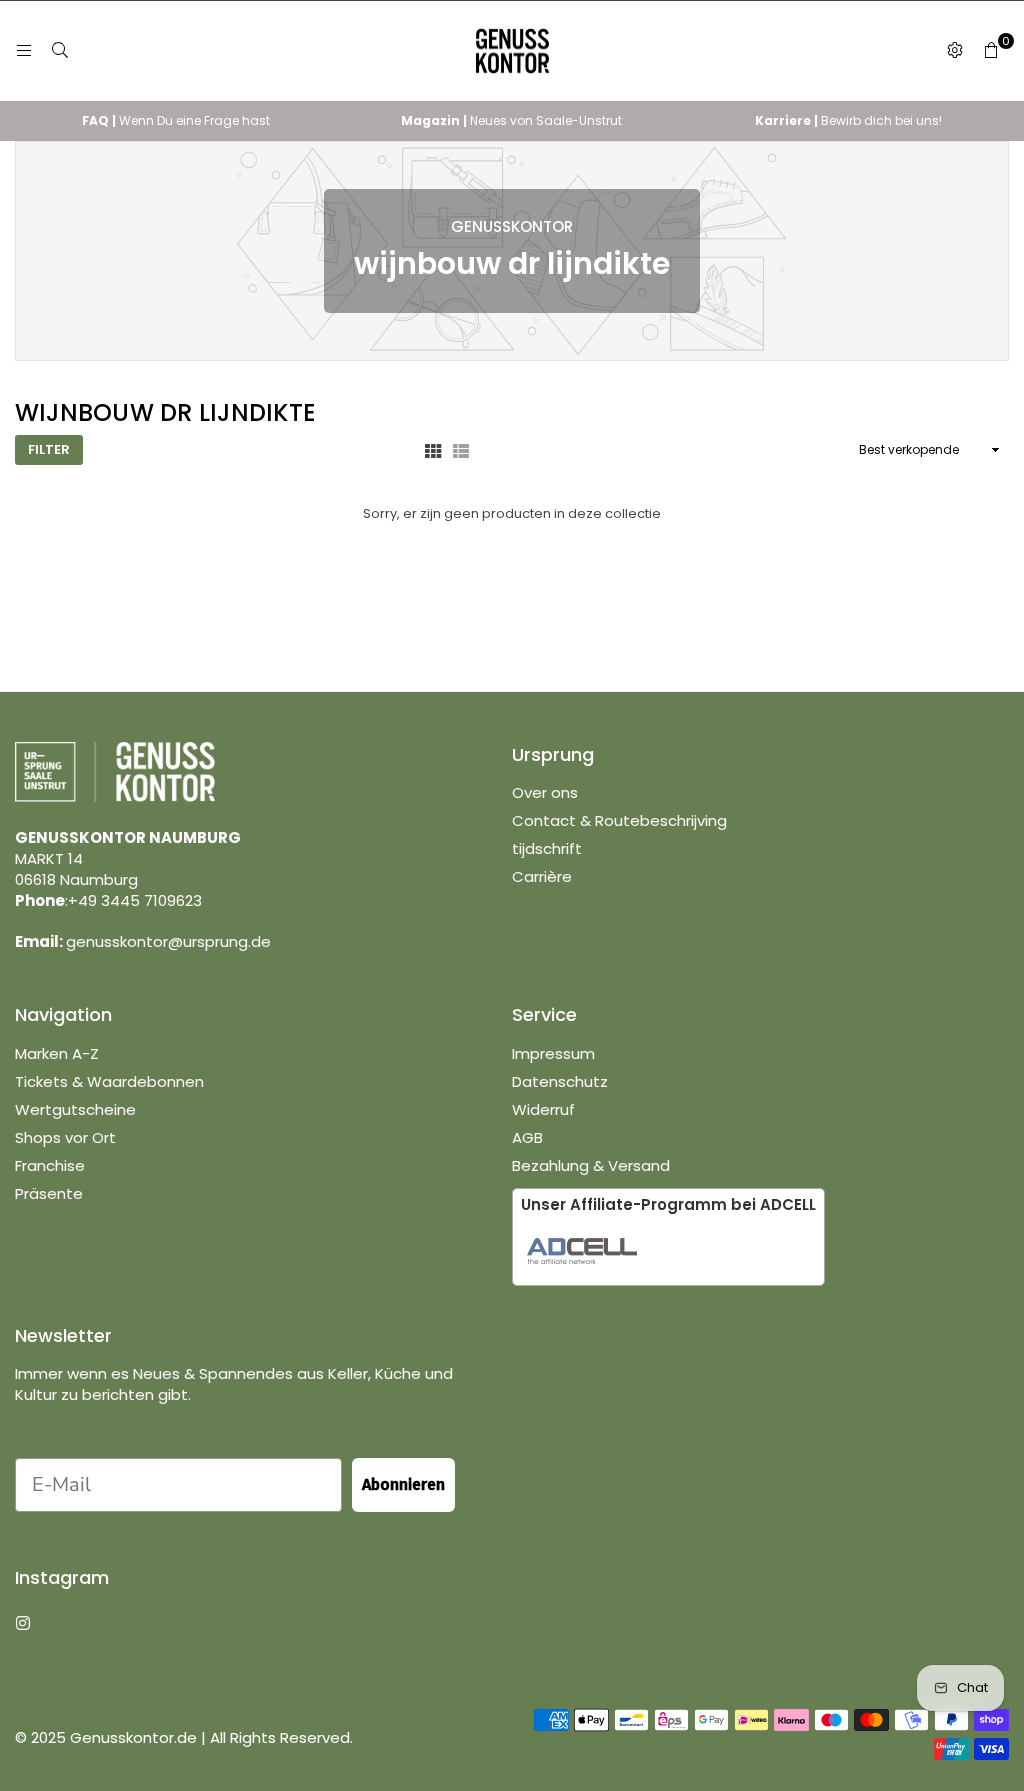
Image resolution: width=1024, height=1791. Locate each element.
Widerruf (543, 1109)
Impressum (553, 1053)
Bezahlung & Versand (591, 1165)
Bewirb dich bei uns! (848, 120)
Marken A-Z (57, 1053)
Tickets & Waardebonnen (109, 1081)
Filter (49, 449)
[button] (991, 51)
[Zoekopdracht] (60, 50)
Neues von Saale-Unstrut (511, 120)
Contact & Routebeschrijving (619, 820)
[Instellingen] (955, 51)
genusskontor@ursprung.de (168, 941)
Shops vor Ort (65, 1137)
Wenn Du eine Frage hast (176, 120)
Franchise (50, 1165)
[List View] (461, 450)
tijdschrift (547, 848)
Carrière (542, 876)
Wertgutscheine (75, 1109)
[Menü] (24, 50)
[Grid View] (433, 450)
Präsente (49, 1193)
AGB (527, 1137)
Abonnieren (403, 1484)
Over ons (545, 792)
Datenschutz (560, 1081)
